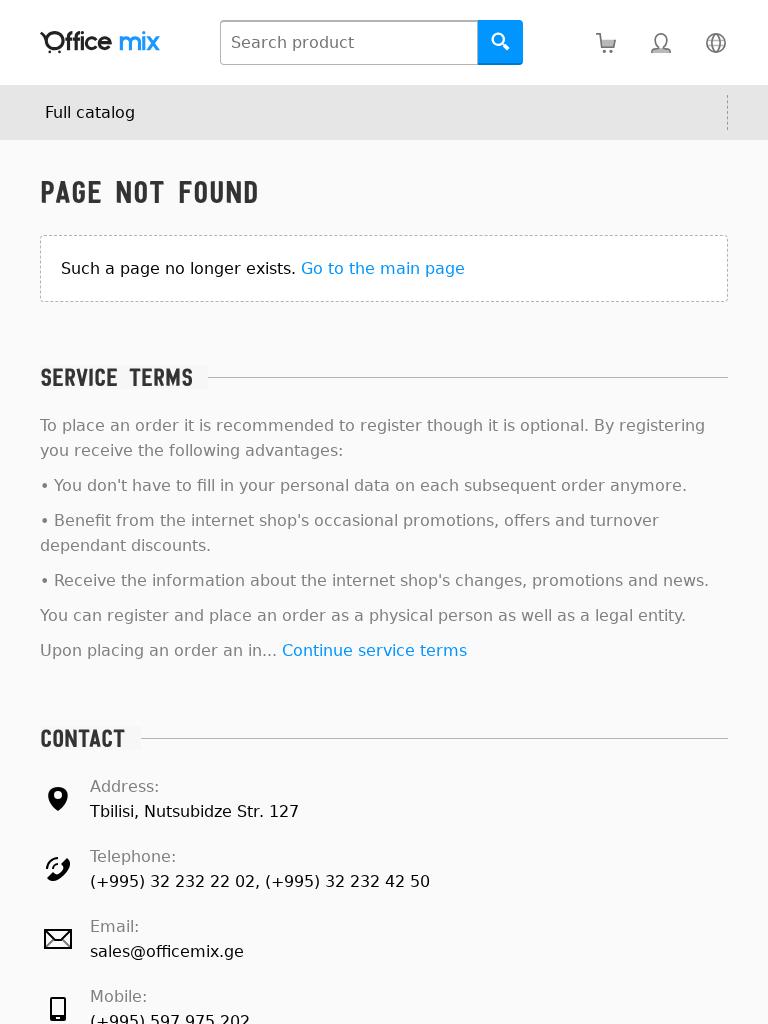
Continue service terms (374, 650)
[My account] (660, 42)
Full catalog (90, 112)
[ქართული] (715, 42)
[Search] (500, 42)
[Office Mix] (100, 42)
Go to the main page (383, 268)
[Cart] (605, 42)
